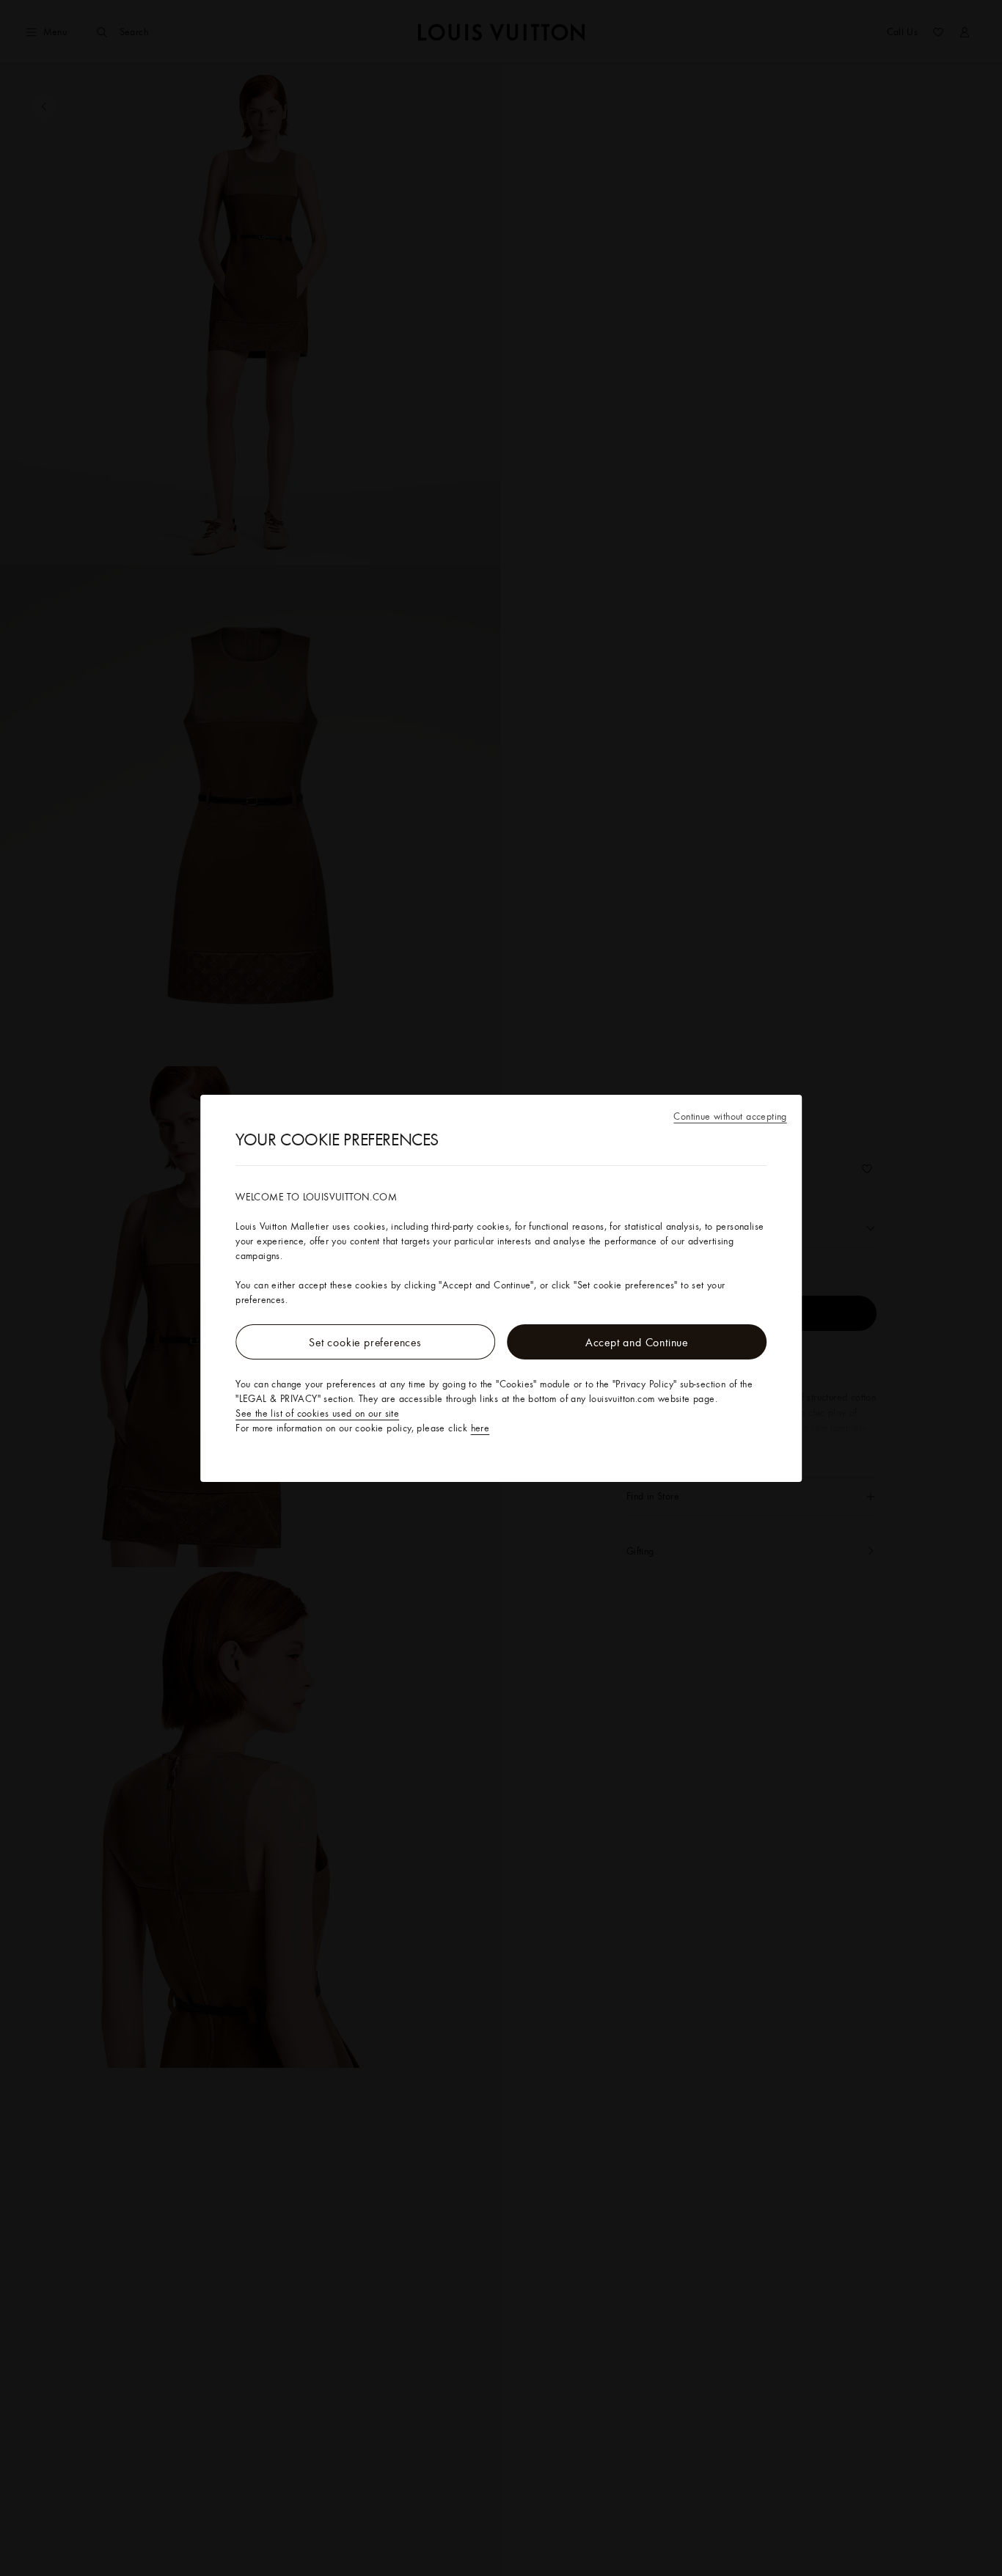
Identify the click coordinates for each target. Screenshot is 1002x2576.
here (480, 1428)
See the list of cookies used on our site (317, 1413)
